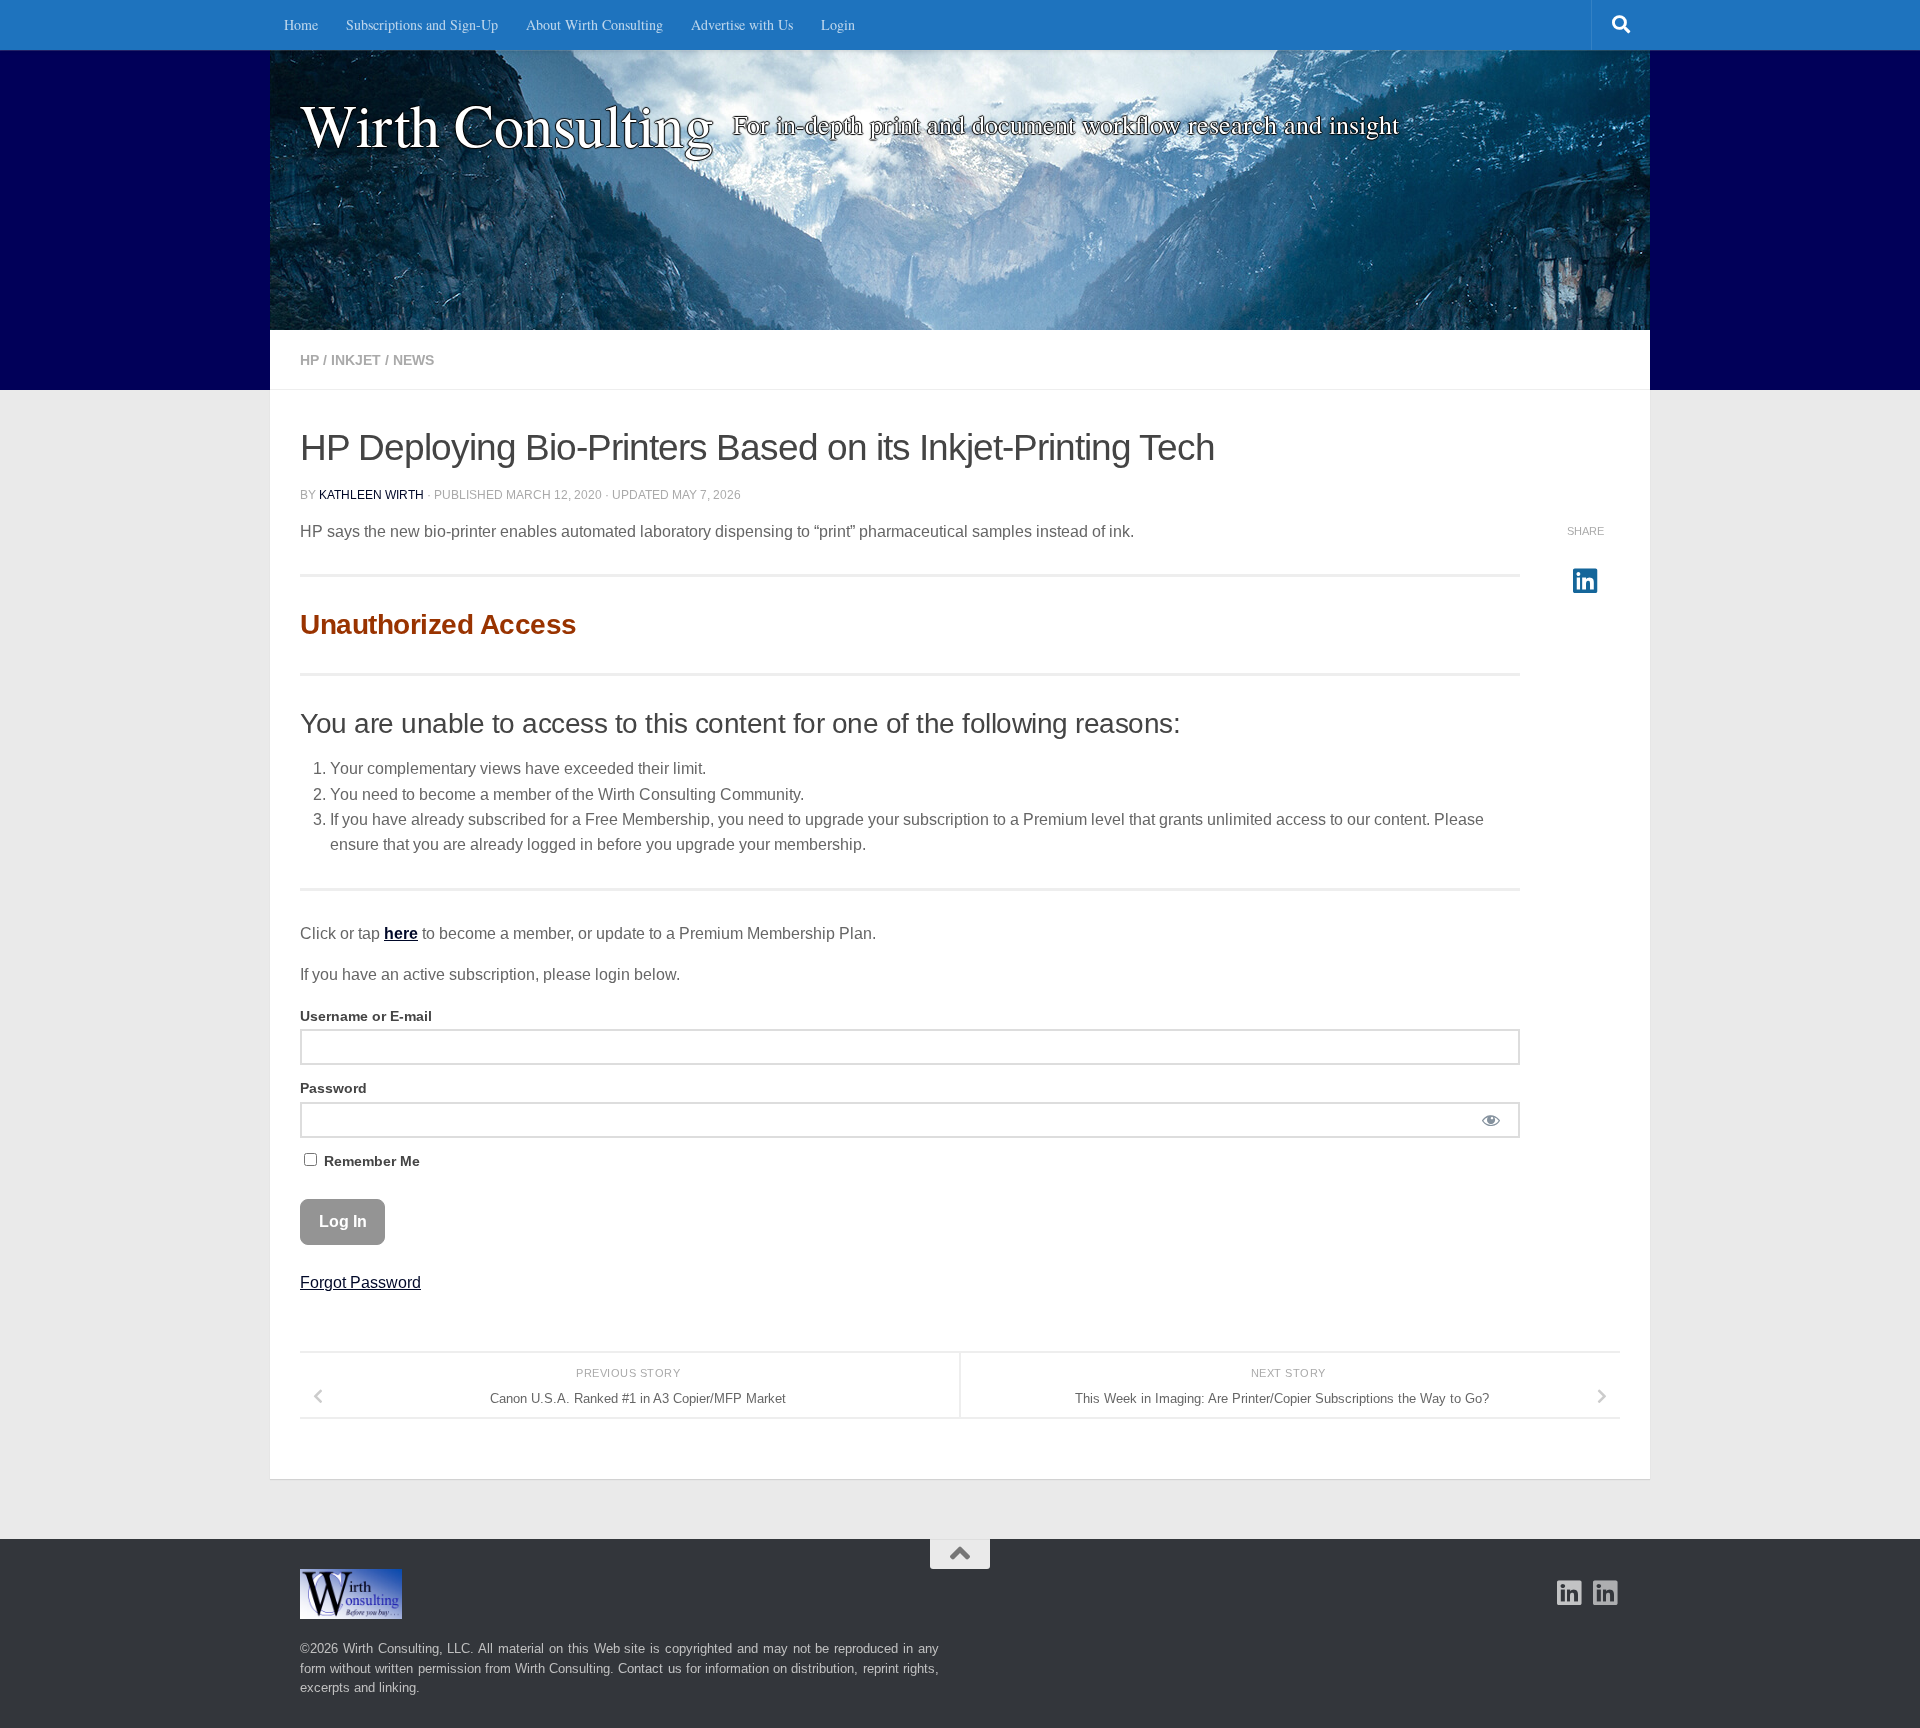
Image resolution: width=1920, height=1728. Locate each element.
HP (309, 360)
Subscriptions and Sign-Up (422, 24)
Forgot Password (360, 1282)
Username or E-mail (366, 1016)
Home (301, 24)
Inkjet (356, 360)
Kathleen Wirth (371, 495)
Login (838, 24)
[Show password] (1490, 1120)
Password (333, 1088)
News (413, 360)
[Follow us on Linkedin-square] (1570, 1593)
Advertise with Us (742, 24)
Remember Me (370, 1161)
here (401, 933)
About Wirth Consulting (594, 24)
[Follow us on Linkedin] (1606, 1593)
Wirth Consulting (506, 124)
